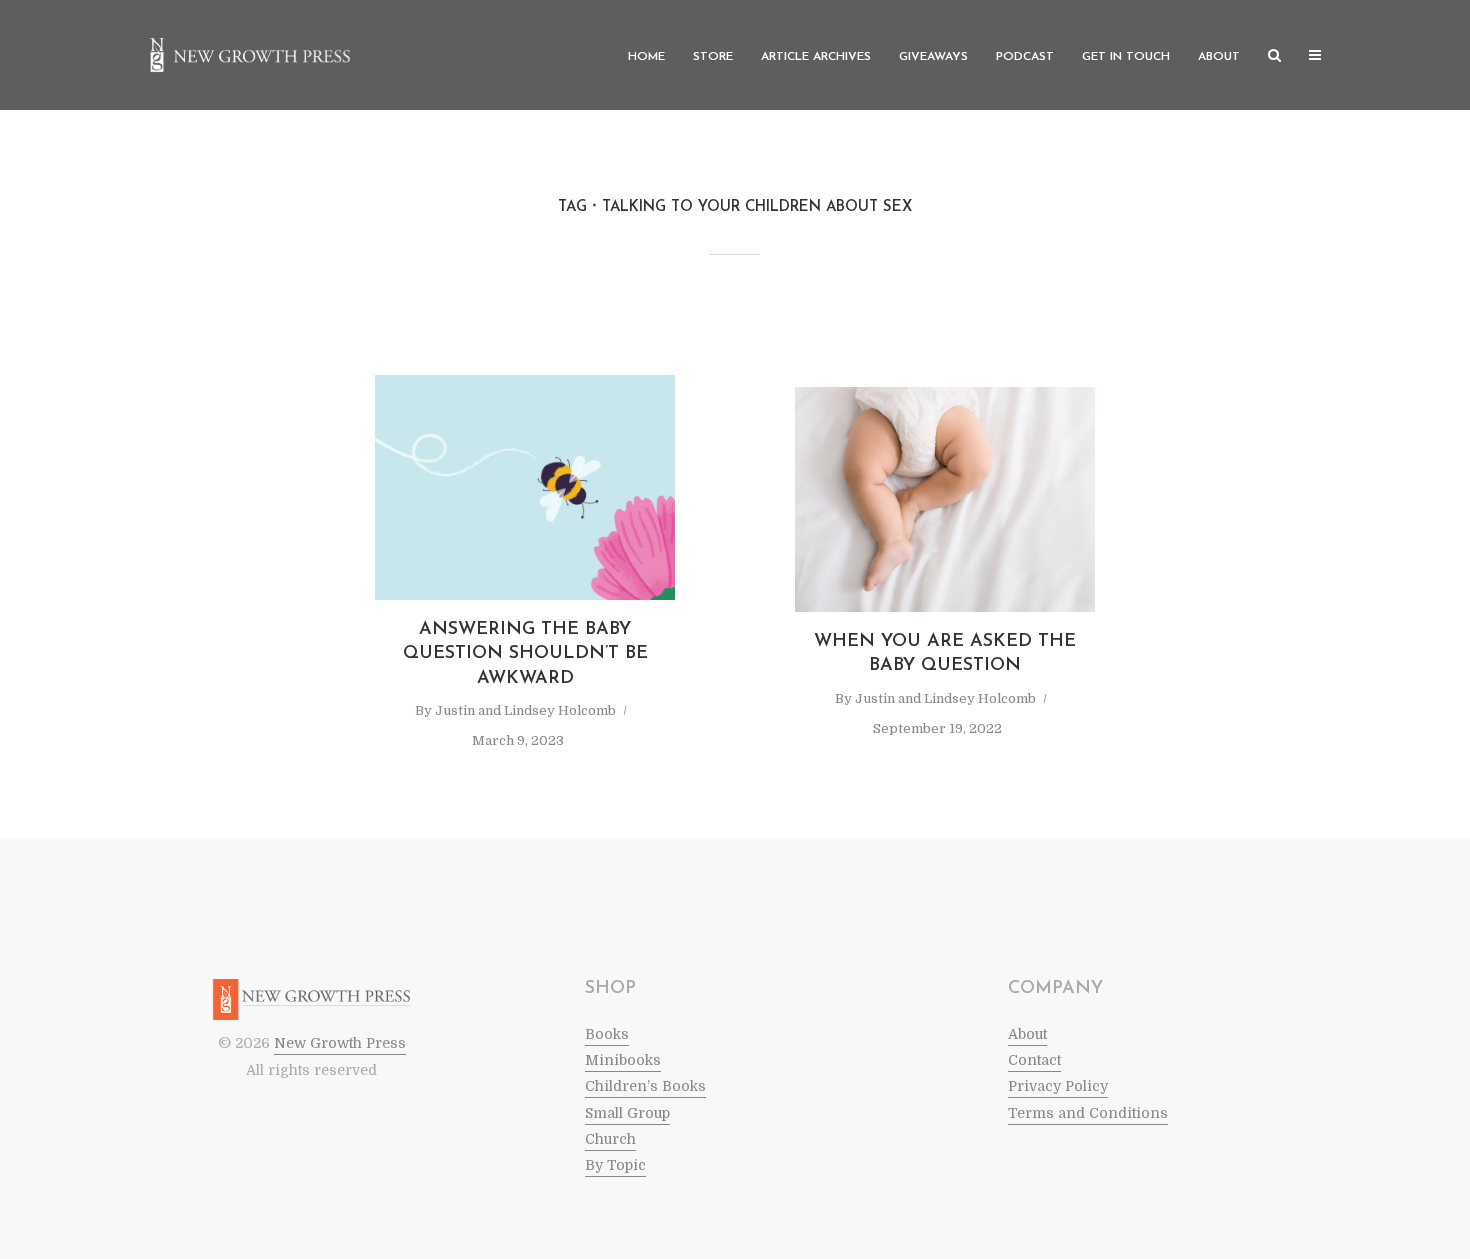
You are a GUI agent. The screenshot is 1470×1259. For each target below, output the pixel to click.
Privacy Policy (1058, 1086)
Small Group (627, 1113)
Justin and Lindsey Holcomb (525, 710)
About (1219, 57)
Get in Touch (1126, 57)
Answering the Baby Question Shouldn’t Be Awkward (525, 654)
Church (610, 1139)
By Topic (615, 1165)
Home (646, 57)
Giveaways (933, 57)
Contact (1034, 1060)
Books (607, 1034)
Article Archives (816, 57)
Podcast (1025, 57)
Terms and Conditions (1088, 1113)
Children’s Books (645, 1086)
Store (713, 57)
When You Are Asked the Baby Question (945, 654)
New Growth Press (340, 1043)
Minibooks (623, 1060)
